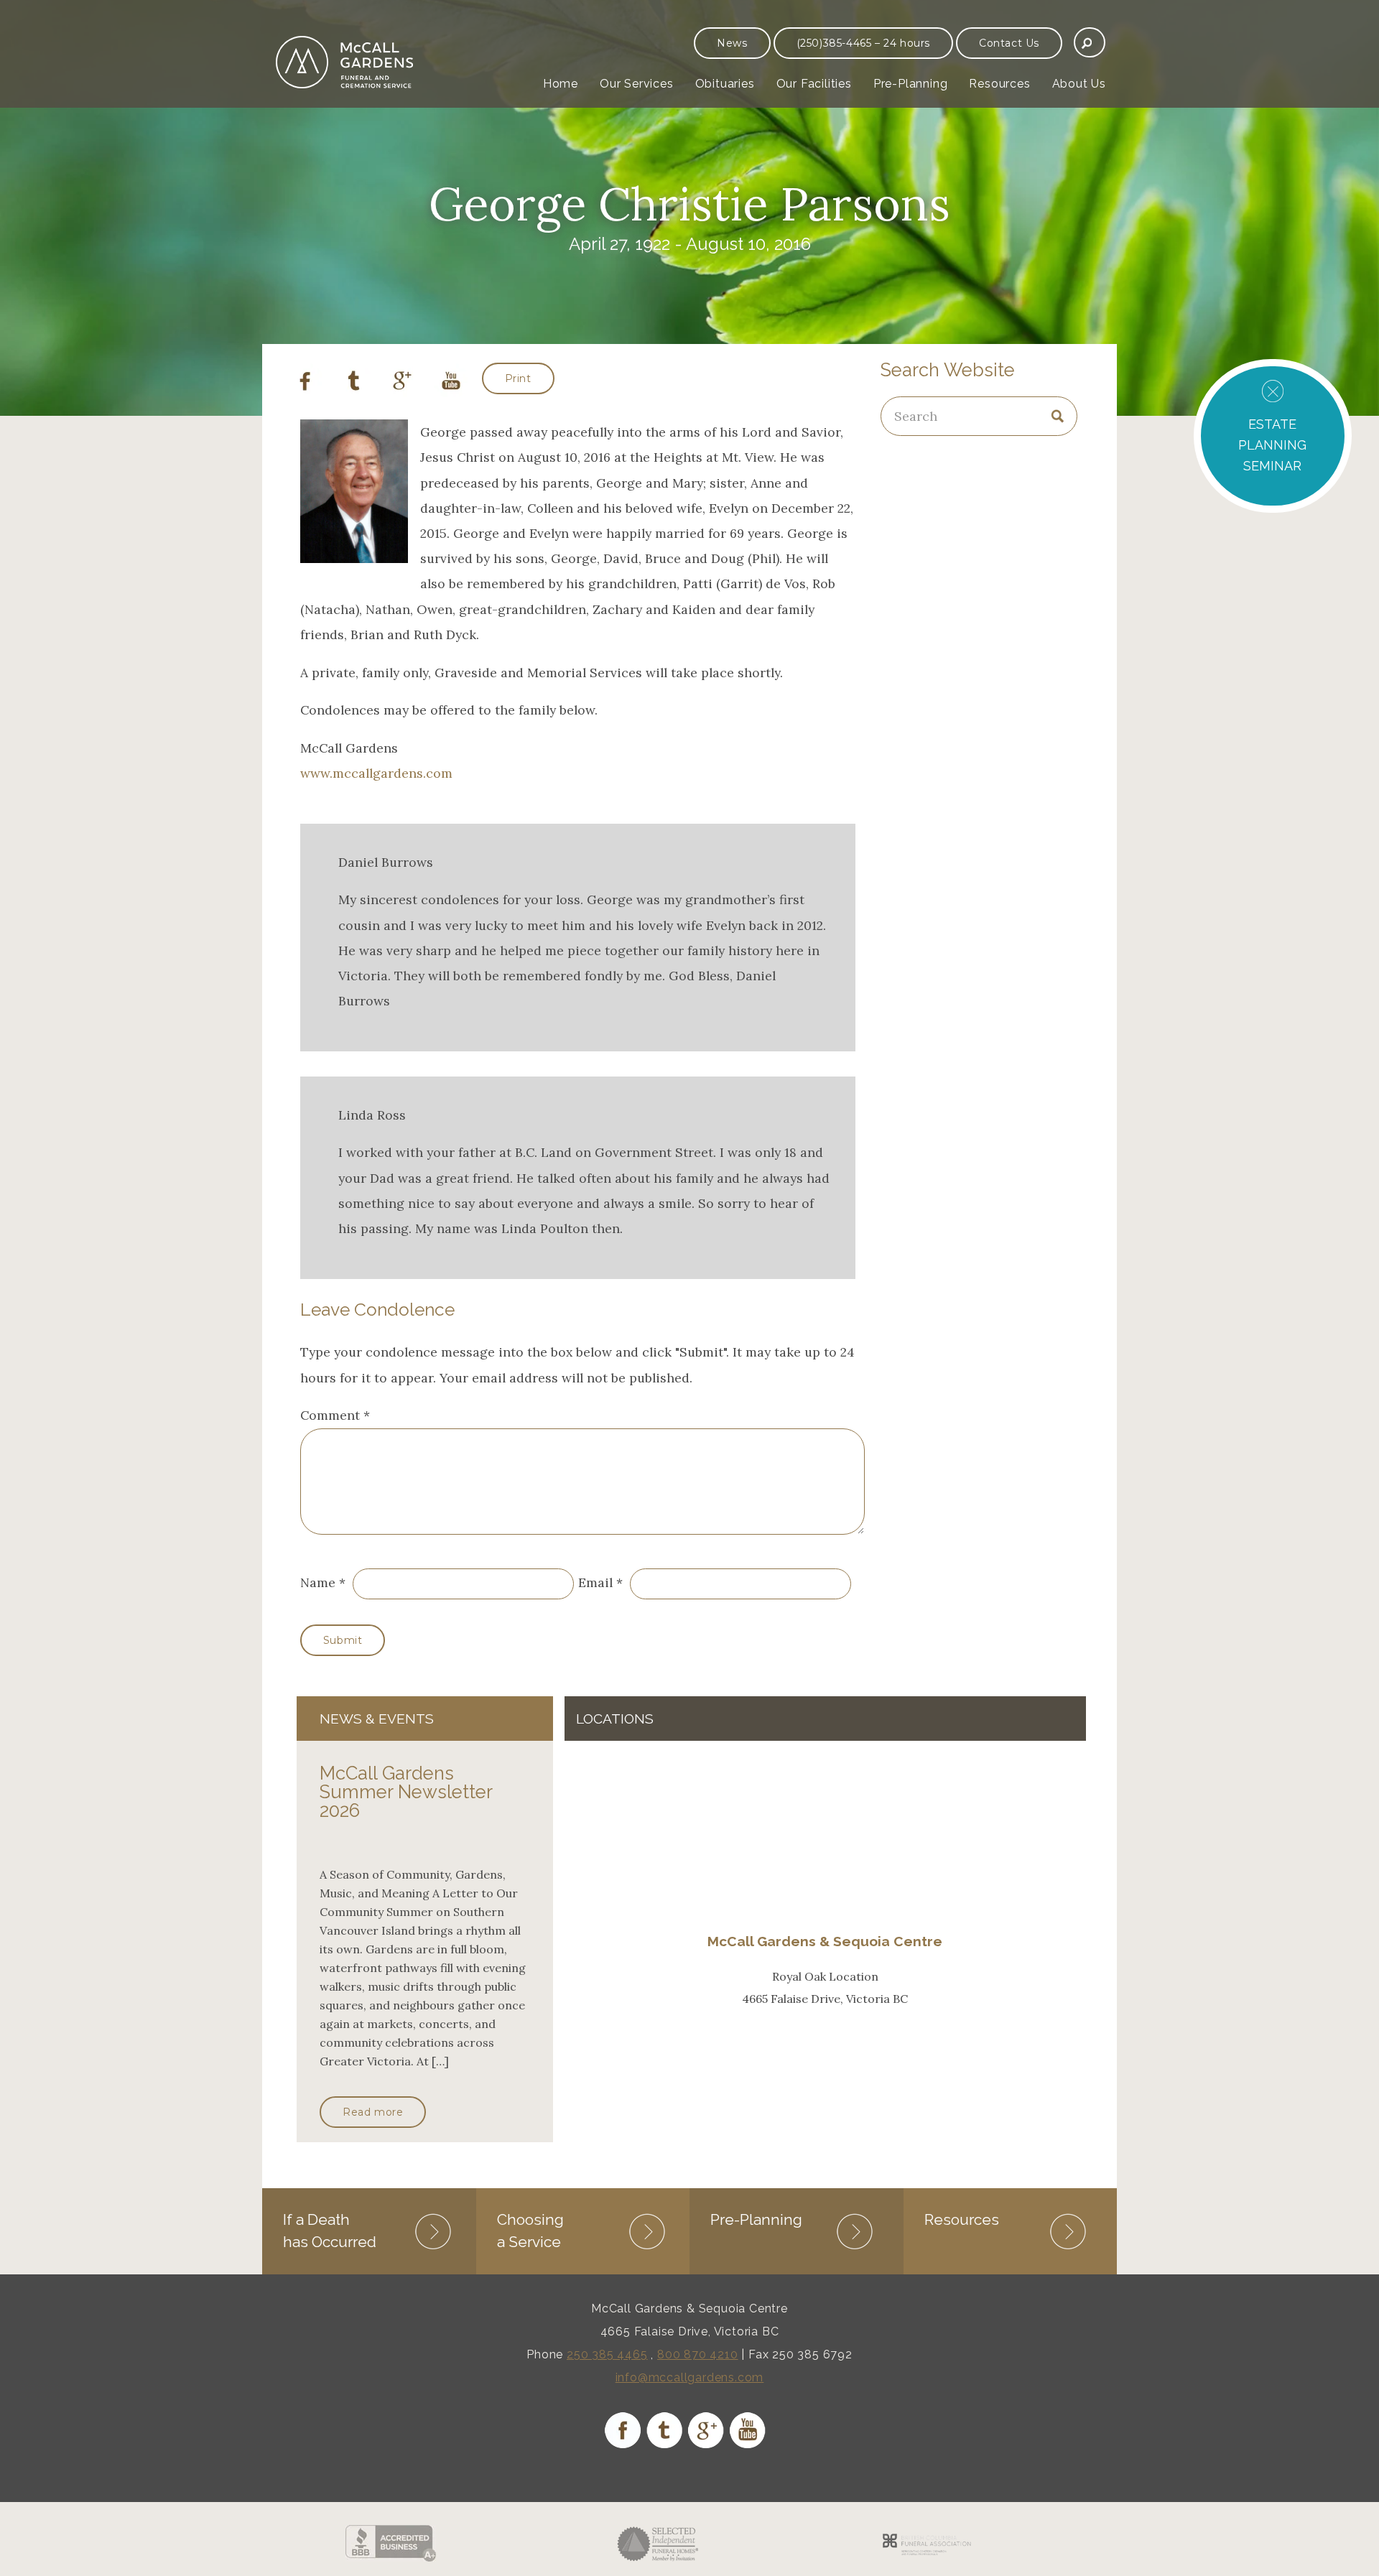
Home (561, 84)
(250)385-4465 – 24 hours (863, 43)
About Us (1079, 84)
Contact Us (1009, 43)
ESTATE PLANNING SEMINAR (1272, 445)
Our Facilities (814, 84)
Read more (373, 2112)
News (732, 43)
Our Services (637, 84)
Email (595, 1582)
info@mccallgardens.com (690, 2377)
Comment (335, 1415)
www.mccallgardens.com (376, 773)
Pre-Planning (911, 84)
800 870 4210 (698, 2354)
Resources (999, 84)
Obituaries (725, 84)
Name (318, 1582)
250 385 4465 (607, 2354)
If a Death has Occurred (330, 2230)
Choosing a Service (530, 2230)
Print (518, 378)
